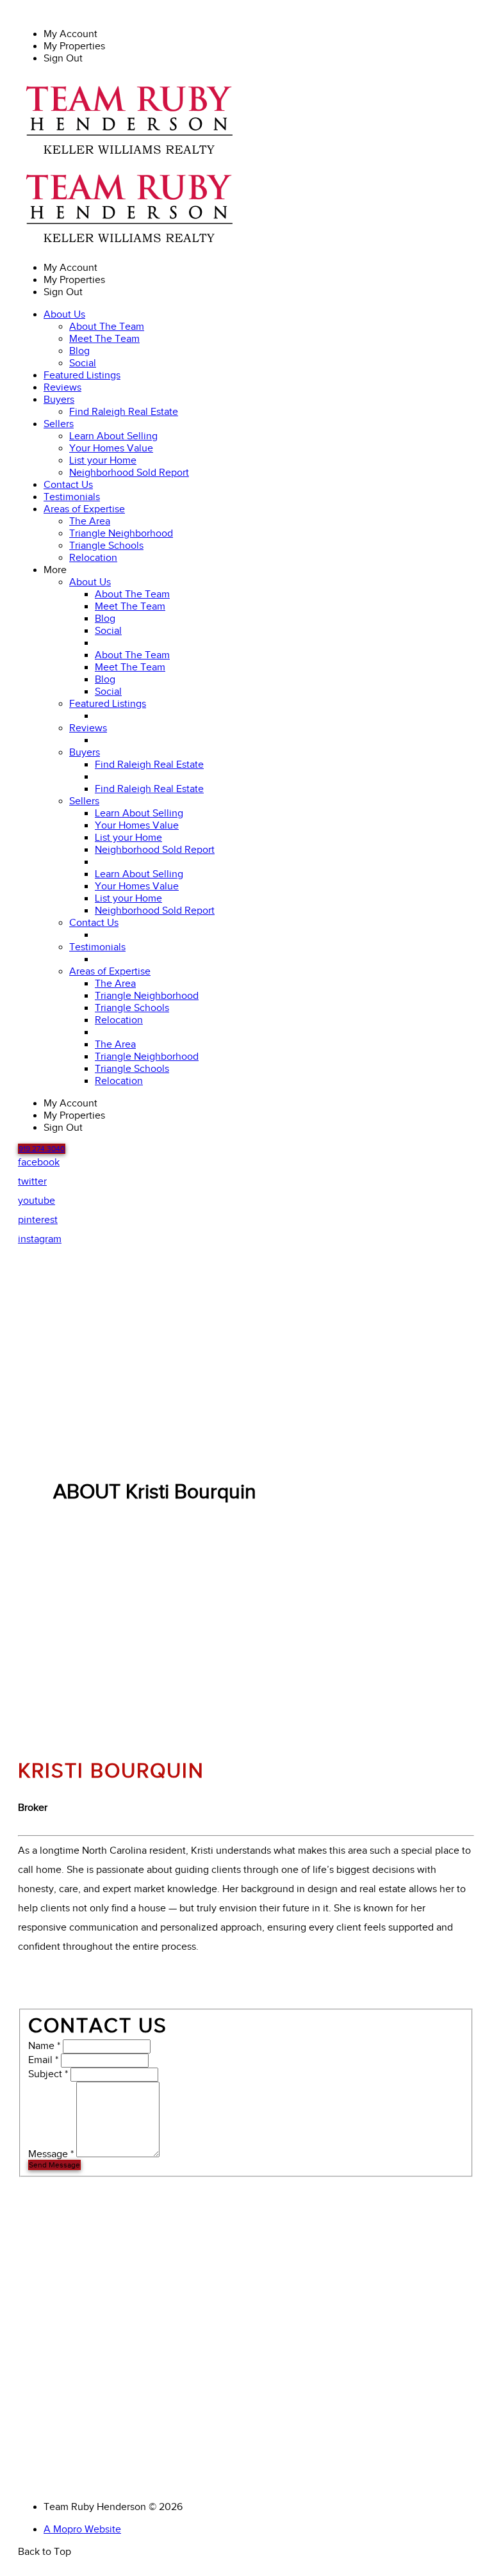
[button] (42, 1149)
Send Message (54, 2165)
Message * (51, 2154)
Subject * (48, 2074)
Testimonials (72, 497)
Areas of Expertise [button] (84, 509)
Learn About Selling (113, 436)
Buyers (85, 753)
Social (83, 363)
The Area (90, 522)
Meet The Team (104, 339)
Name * (44, 2046)
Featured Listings (82, 376)
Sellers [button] (59, 424)
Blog (79, 351)
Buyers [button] (59, 400)
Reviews (62, 388)
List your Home (103, 461)
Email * (43, 2060)
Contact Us (68, 485)
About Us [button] (64, 315)
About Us (90, 582)
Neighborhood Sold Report (129, 473)
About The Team (107, 327)
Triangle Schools (106, 546)
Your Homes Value (111, 449)
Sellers (84, 801)
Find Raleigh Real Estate (124, 412)
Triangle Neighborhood (121, 534)
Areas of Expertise (110, 972)
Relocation (93, 558)
